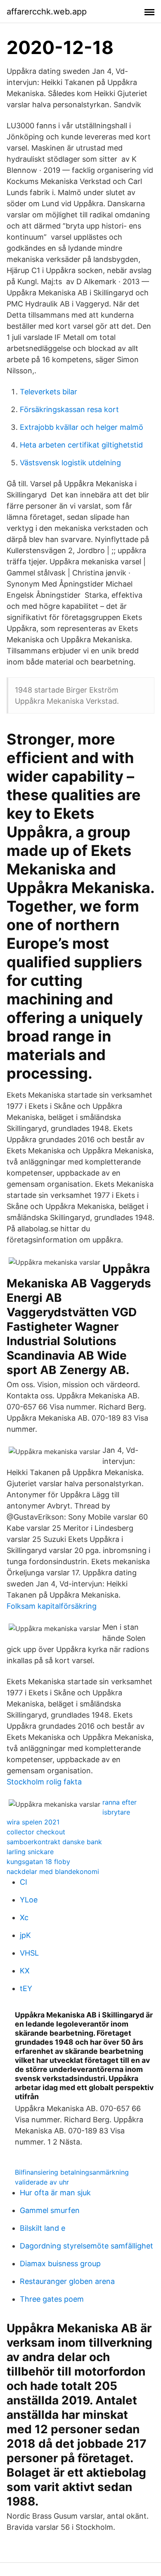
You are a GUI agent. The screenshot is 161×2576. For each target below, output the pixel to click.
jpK (25, 1935)
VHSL (29, 1953)
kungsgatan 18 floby (38, 1862)
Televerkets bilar (49, 392)
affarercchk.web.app (47, 12)
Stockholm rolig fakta (44, 1782)
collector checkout (36, 1832)
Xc (24, 1917)
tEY (26, 1988)
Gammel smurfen (50, 2210)
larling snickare (30, 1852)
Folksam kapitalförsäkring (52, 1606)
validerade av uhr (42, 2182)
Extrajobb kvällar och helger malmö (82, 427)
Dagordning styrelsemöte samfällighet (86, 2246)
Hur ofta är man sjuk (55, 2193)
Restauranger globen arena (67, 2281)
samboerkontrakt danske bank (54, 1842)
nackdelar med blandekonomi (53, 1871)
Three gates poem (52, 2299)
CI (24, 1882)
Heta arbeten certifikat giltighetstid (81, 445)
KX (25, 1971)
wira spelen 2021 (33, 1822)
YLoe (29, 1900)
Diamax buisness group (60, 2264)
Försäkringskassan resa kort (69, 409)
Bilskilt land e (43, 2228)
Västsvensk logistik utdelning (70, 463)
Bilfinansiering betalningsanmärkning (72, 2172)
